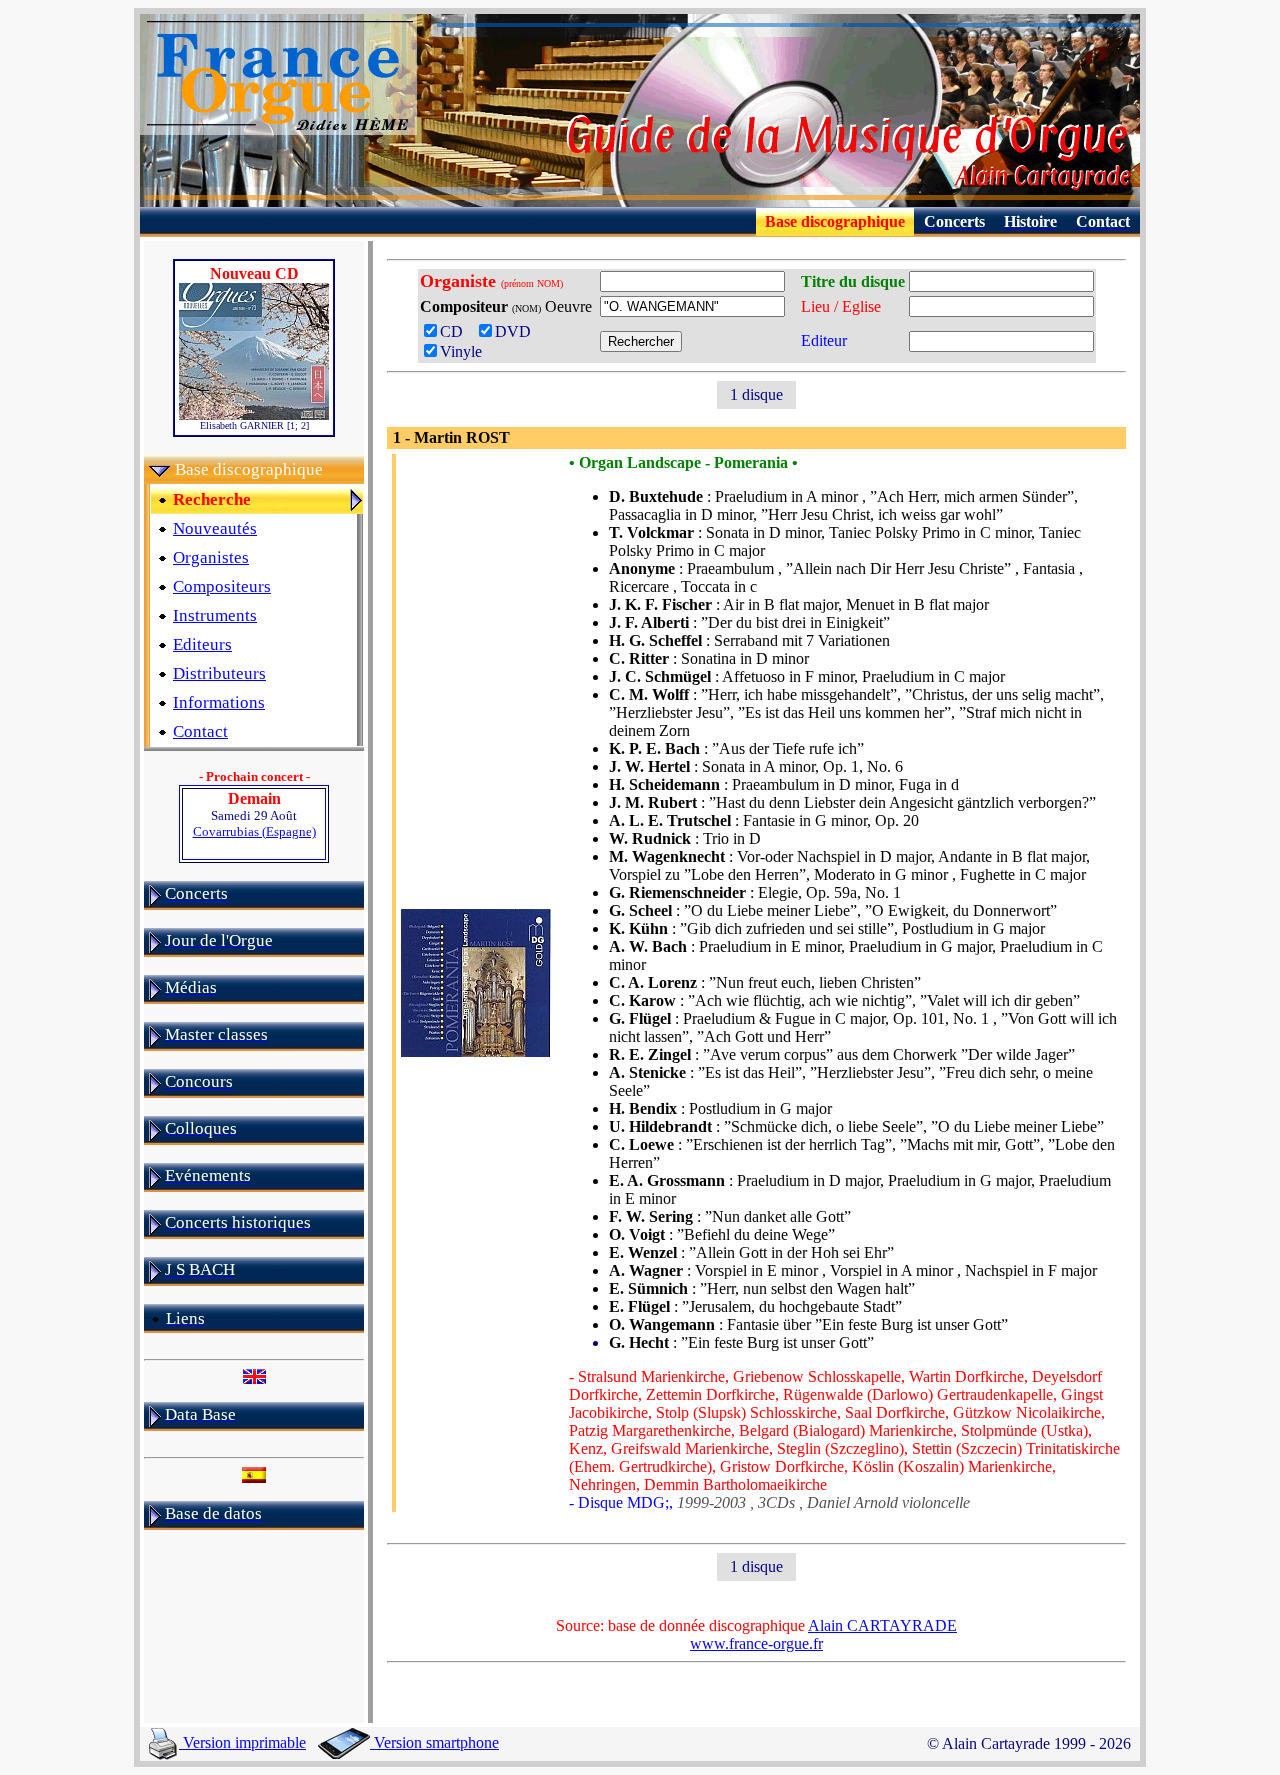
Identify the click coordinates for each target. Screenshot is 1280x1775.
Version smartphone (434, 1742)
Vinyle (461, 351)
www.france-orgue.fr (756, 1643)
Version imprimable (242, 1742)
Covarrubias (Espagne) (254, 831)
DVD (517, 331)
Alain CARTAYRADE (882, 1625)
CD (457, 331)
